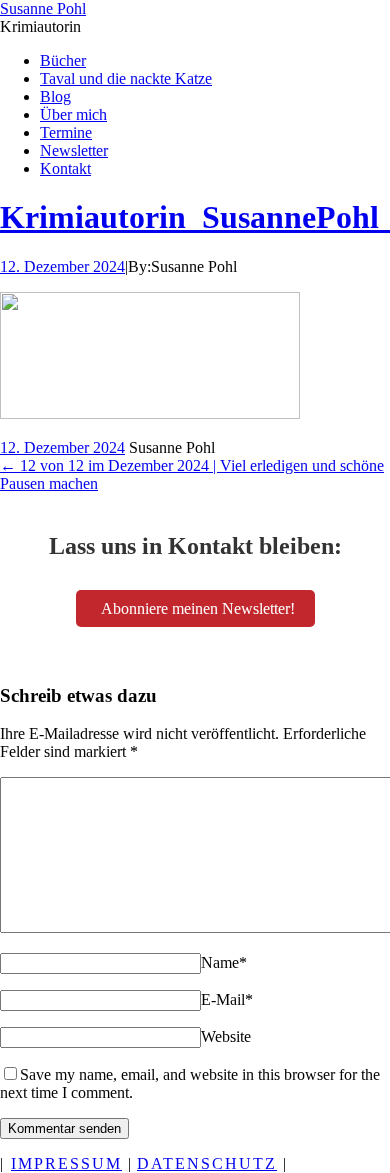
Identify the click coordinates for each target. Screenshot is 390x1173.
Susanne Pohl (43, 8)
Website (226, 1036)
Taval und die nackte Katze (126, 78)
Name (224, 962)
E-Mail (227, 999)
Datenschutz (207, 1163)
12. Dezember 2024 (62, 266)
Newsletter (74, 150)
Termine (66, 132)
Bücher (63, 60)
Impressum (66, 1163)
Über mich (73, 114)
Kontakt (65, 168)
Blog (55, 96)
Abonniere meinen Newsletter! (198, 608)
